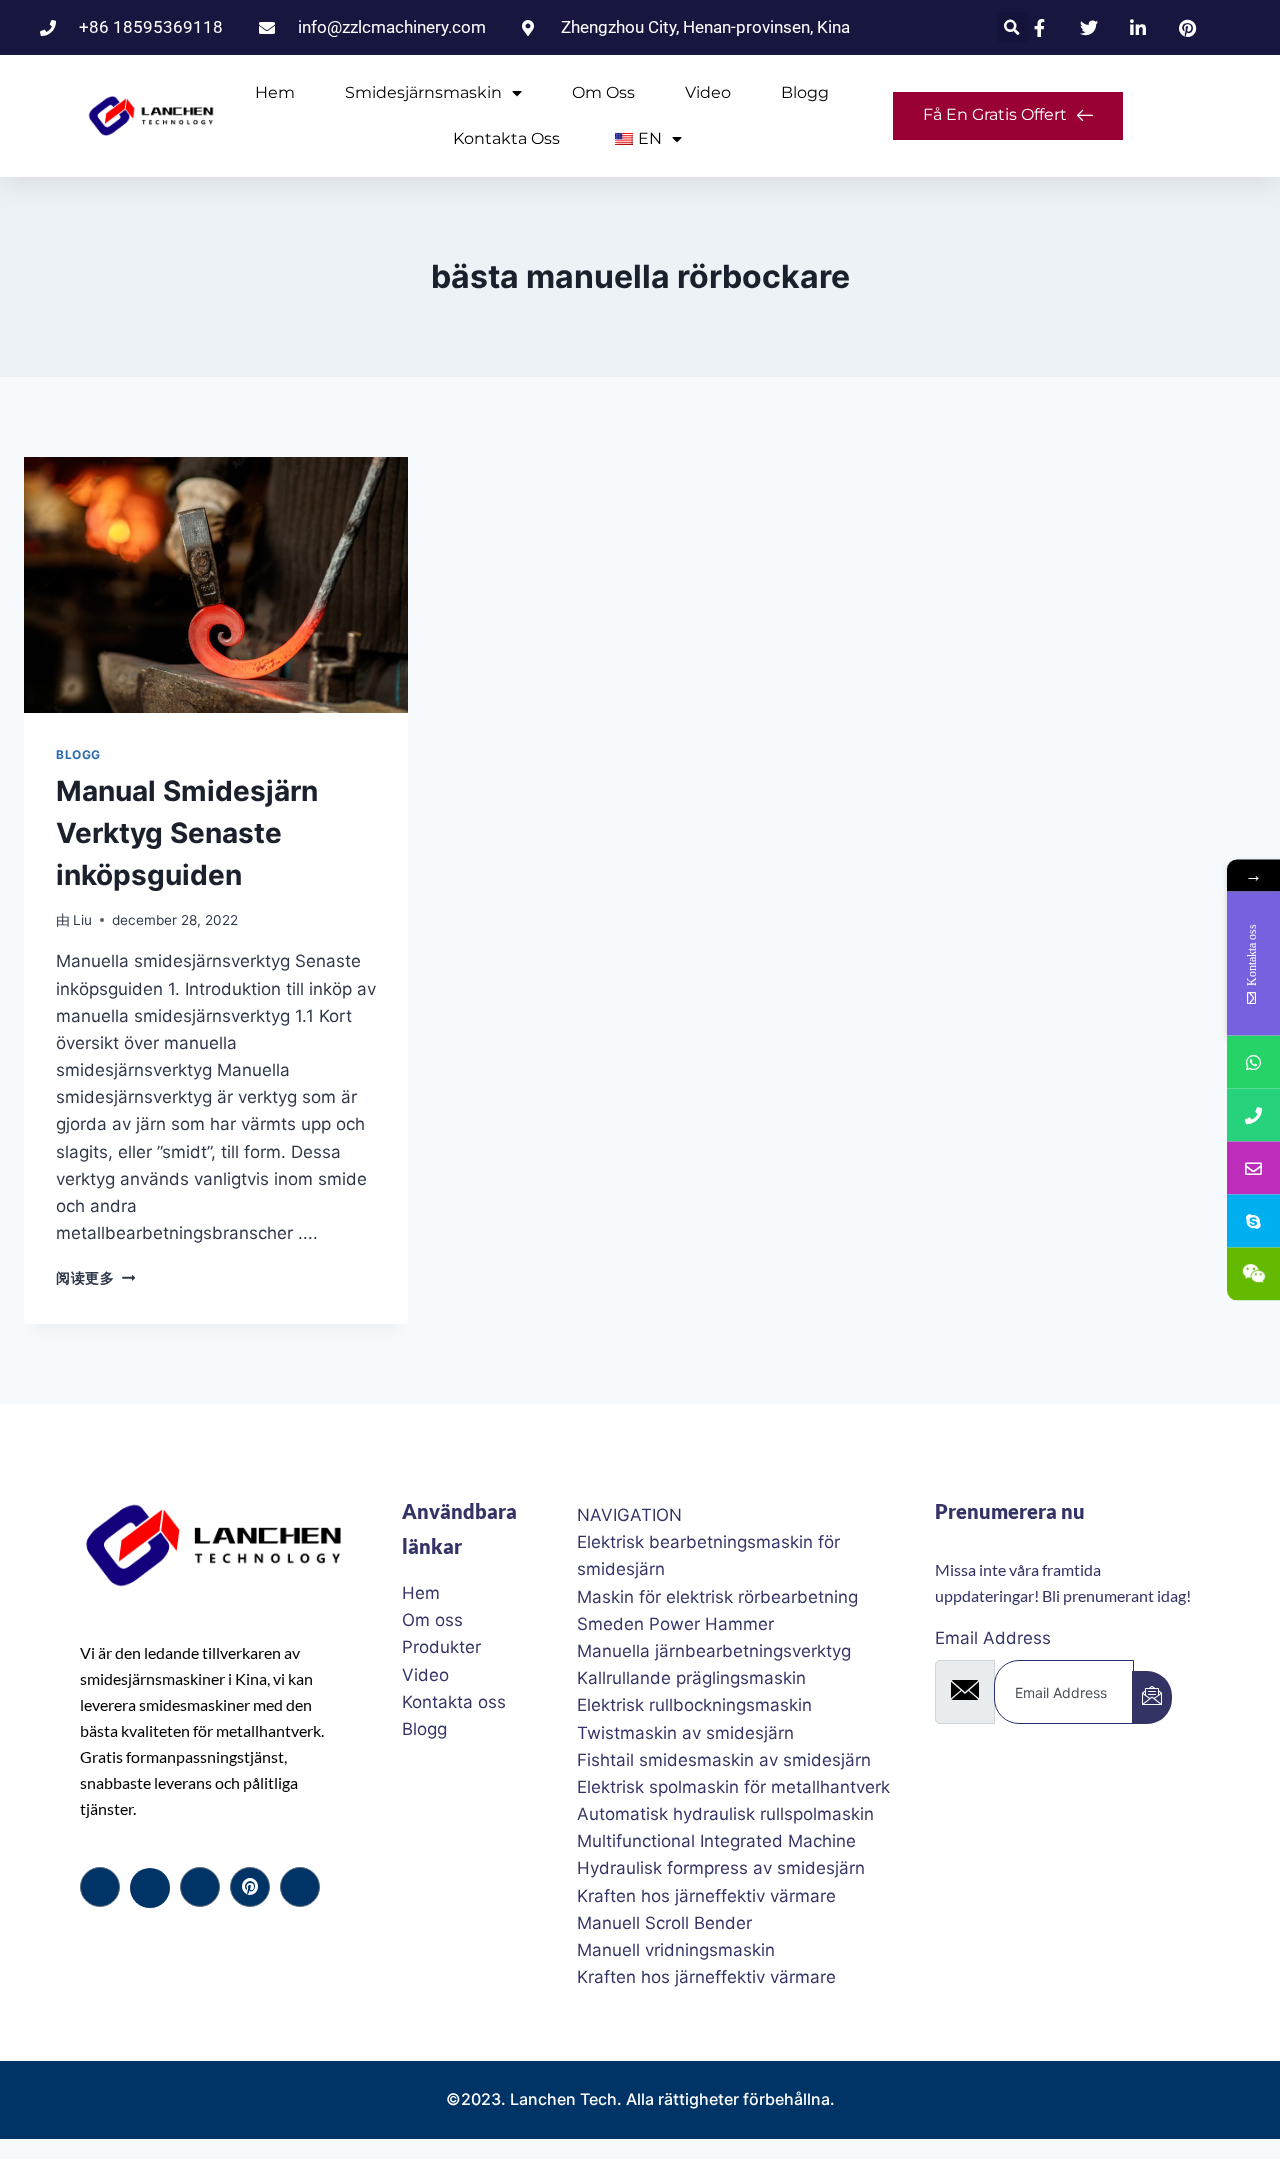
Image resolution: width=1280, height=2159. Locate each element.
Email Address (993, 1638)
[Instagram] (300, 1887)
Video (708, 92)
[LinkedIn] (200, 1887)
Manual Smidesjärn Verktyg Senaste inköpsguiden (187, 833)
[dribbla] (250, 1887)
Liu (82, 920)
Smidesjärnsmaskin (423, 92)
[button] (1012, 27)
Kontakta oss (506, 138)
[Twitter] (150, 1888)
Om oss (603, 92)
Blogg (805, 92)
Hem (275, 92)
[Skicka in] (1152, 1697)
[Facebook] (100, 1887)
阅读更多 (95, 1278)
